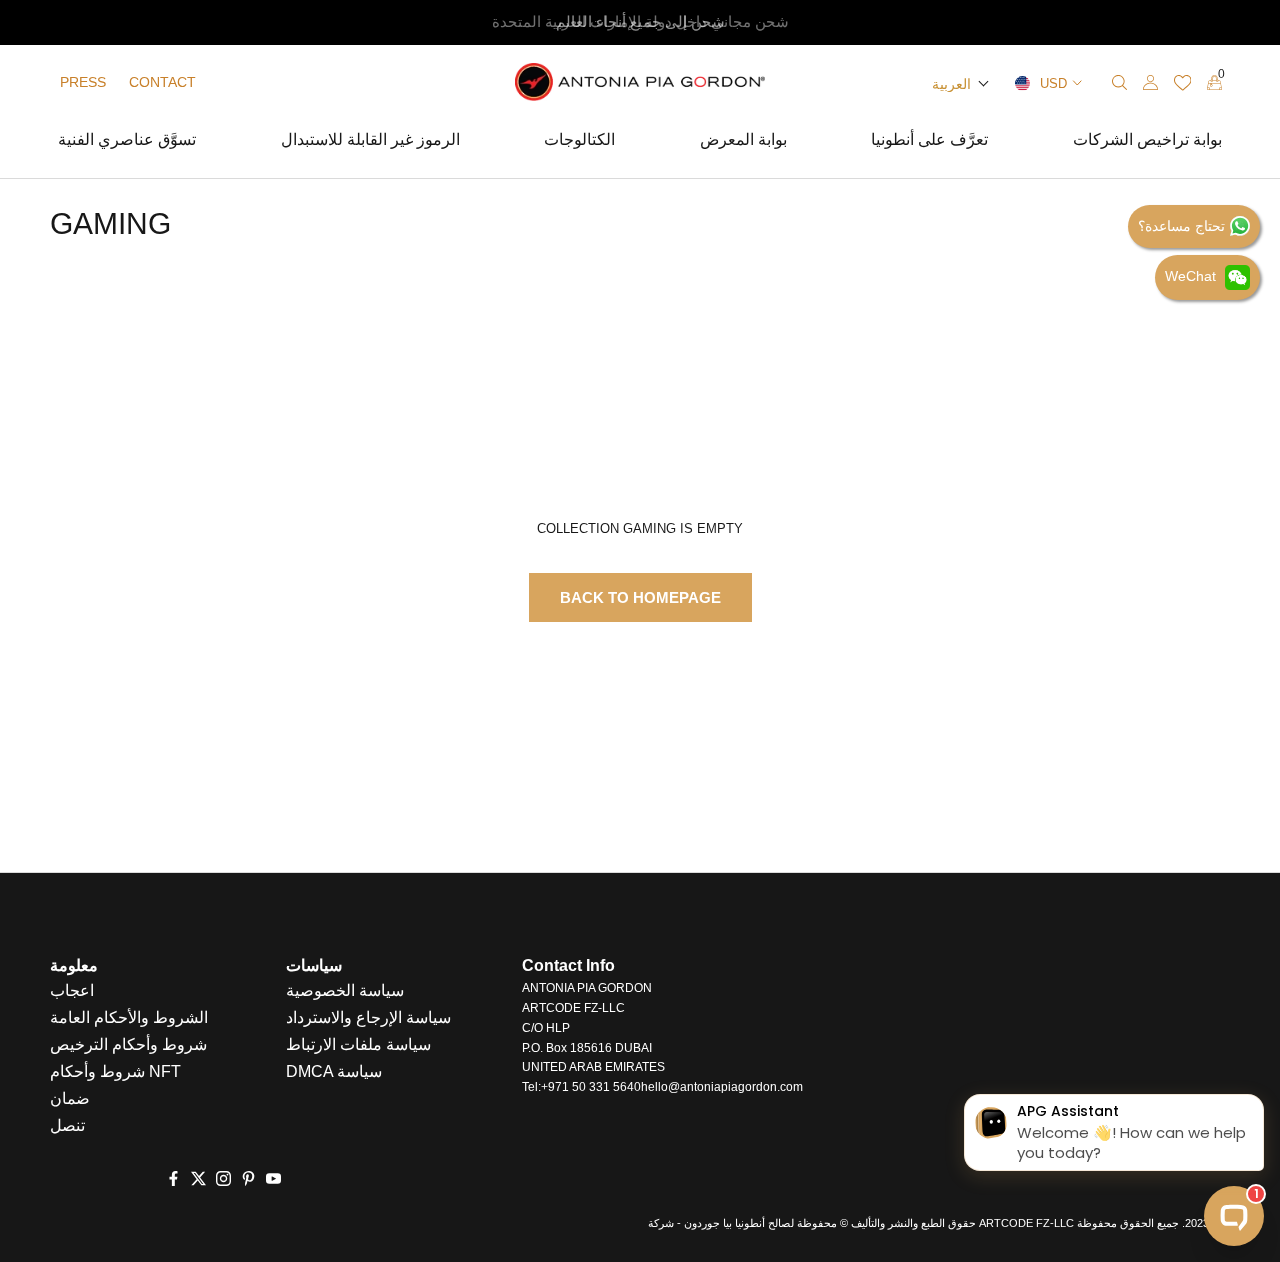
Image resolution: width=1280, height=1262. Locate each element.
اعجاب (72, 990)
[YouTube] (273, 1178)
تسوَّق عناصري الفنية (127, 142)
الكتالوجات (579, 142)
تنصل (67, 1125)
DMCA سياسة (334, 1071)
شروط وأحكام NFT (115, 1071)
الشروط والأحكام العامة (129, 1017)
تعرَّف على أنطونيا (929, 142)
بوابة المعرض (743, 142)
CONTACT (162, 82)
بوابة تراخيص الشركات (1147, 142)
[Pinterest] (248, 1178)
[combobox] (1046, 82)
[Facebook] (173, 1178)
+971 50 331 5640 (591, 1087)
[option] (640, 22)
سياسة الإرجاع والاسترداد (368, 1017)
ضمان (70, 1098)
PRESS (83, 82)
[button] (961, 84)
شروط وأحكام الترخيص (128, 1044)
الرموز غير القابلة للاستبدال (370, 142)
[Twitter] (198, 1178)
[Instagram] (223, 1178)
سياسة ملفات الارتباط (358, 1044)
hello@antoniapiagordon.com (722, 1087)
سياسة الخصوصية (345, 990)
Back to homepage (640, 597)
